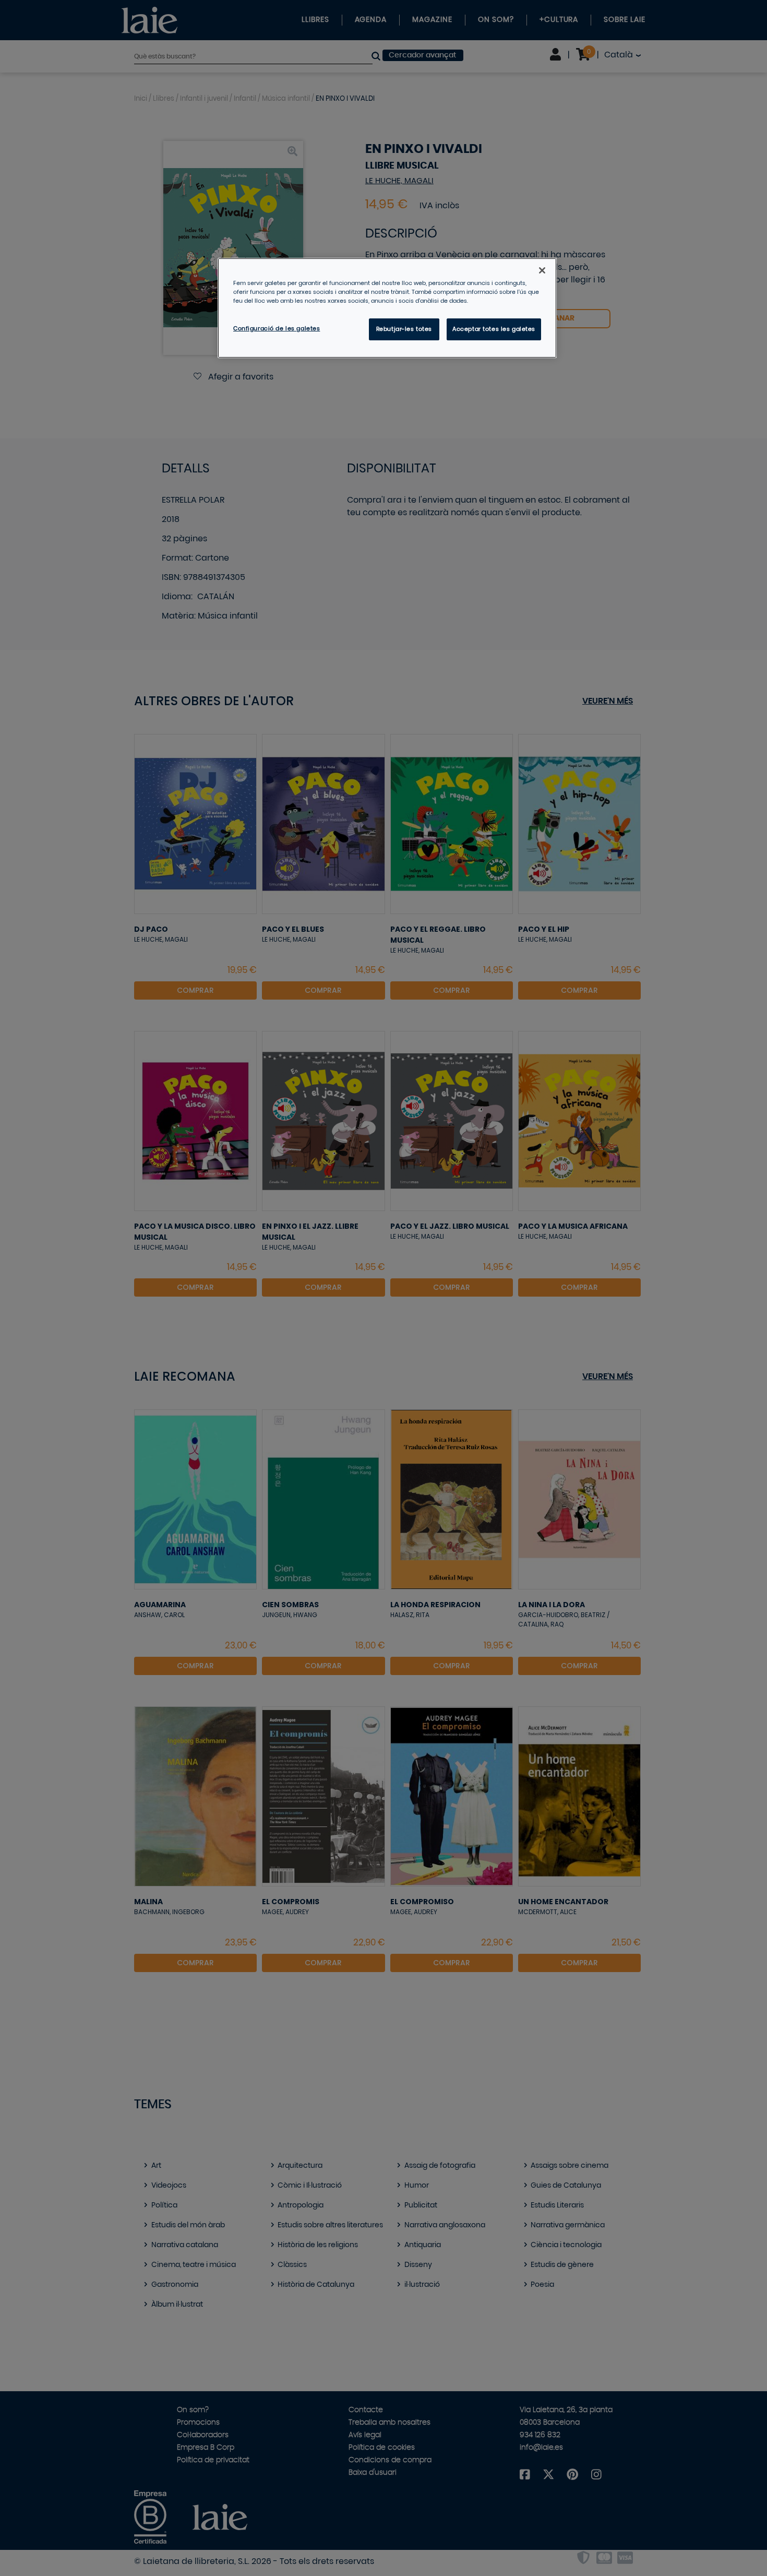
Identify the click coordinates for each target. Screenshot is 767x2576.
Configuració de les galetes (277, 329)
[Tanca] (542, 270)
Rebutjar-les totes (404, 329)
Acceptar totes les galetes (494, 329)
